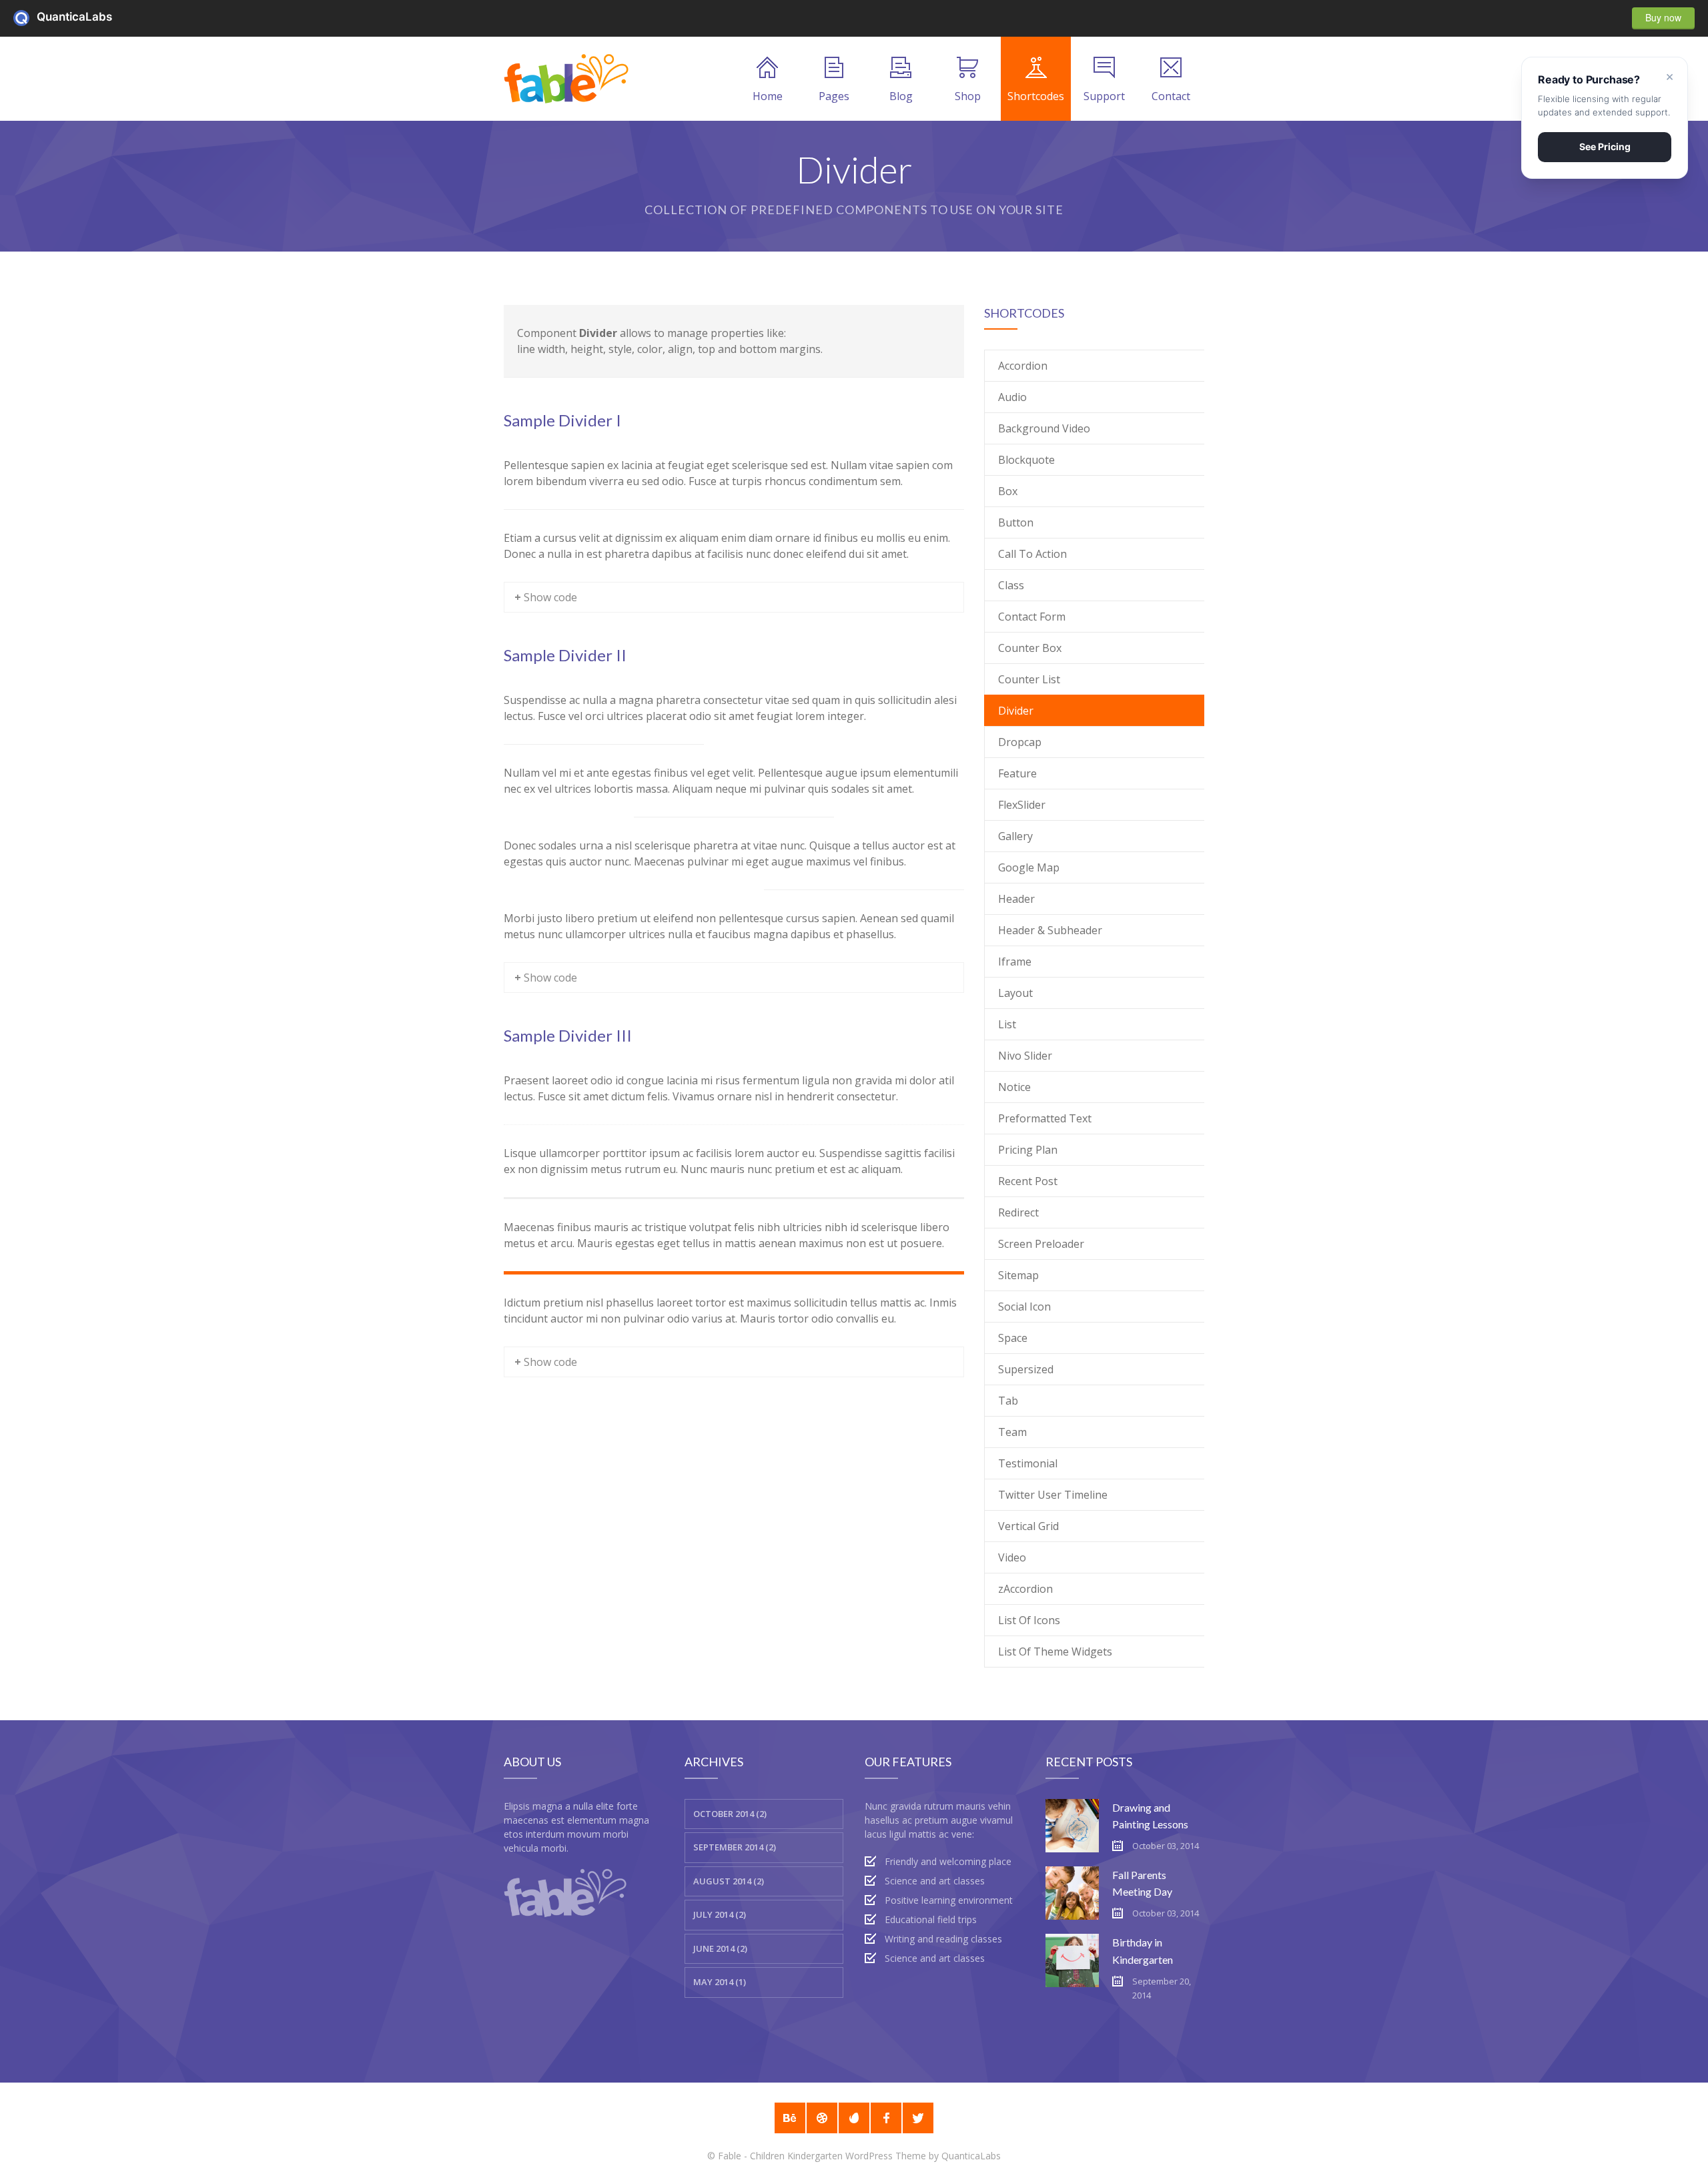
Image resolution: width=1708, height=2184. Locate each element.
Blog (901, 96)
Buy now (1663, 17)
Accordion (1023, 366)
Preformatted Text (1045, 1118)
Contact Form (1032, 617)
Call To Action (1032, 554)
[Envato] (854, 2118)
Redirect (1018, 1212)
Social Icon (1024, 1307)
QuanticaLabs (25, 18)
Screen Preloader (1041, 1244)
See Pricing (1605, 146)
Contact (1171, 96)
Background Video (1044, 428)
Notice (1014, 1087)
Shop (968, 96)
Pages (834, 96)
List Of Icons (1029, 1620)
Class (1011, 585)
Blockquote (1026, 460)
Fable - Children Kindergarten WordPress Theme (822, 2156)
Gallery (1015, 836)
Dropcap (1020, 742)
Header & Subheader (1050, 930)
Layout (1015, 993)
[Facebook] (886, 2118)
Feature (1017, 773)
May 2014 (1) (720, 1982)
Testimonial (1028, 1463)
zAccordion (1025, 1589)
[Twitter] (918, 2118)
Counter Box (1030, 648)
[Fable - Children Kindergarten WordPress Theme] (567, 79)
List (1007, 1024)
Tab (1008, 1401)
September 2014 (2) (735, 1847)
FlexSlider (1022, 805)
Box (1008, 491)
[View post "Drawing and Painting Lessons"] (1072, 1826)
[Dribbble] (822, 2118)
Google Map (1029, 867)
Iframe (1015, 962)
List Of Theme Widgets (1055, 1652)
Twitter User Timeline (1053, 1495)
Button (1016, 522)
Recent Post (1028, 1181)
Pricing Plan (1028, 1150)
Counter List (1029, 679)
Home (768, 96)
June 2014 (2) (720, 1948)
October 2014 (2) (730, 1814)
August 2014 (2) (729, 1881)
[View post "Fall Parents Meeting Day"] (1072, 1893)
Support (1104, 96)
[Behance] (790, 2118)
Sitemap (1018, 1275)
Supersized (1026, 1369)
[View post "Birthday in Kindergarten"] (1072, 1960)
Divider (1016, 711)
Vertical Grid (1028, 1526)
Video (1012, 1557)
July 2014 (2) (720, 1914)
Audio (1012, 397)
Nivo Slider (1025, 1056)
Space (1013, 1338)
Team (1012, 1432)
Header (1016, 899)
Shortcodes (1036, 96)
